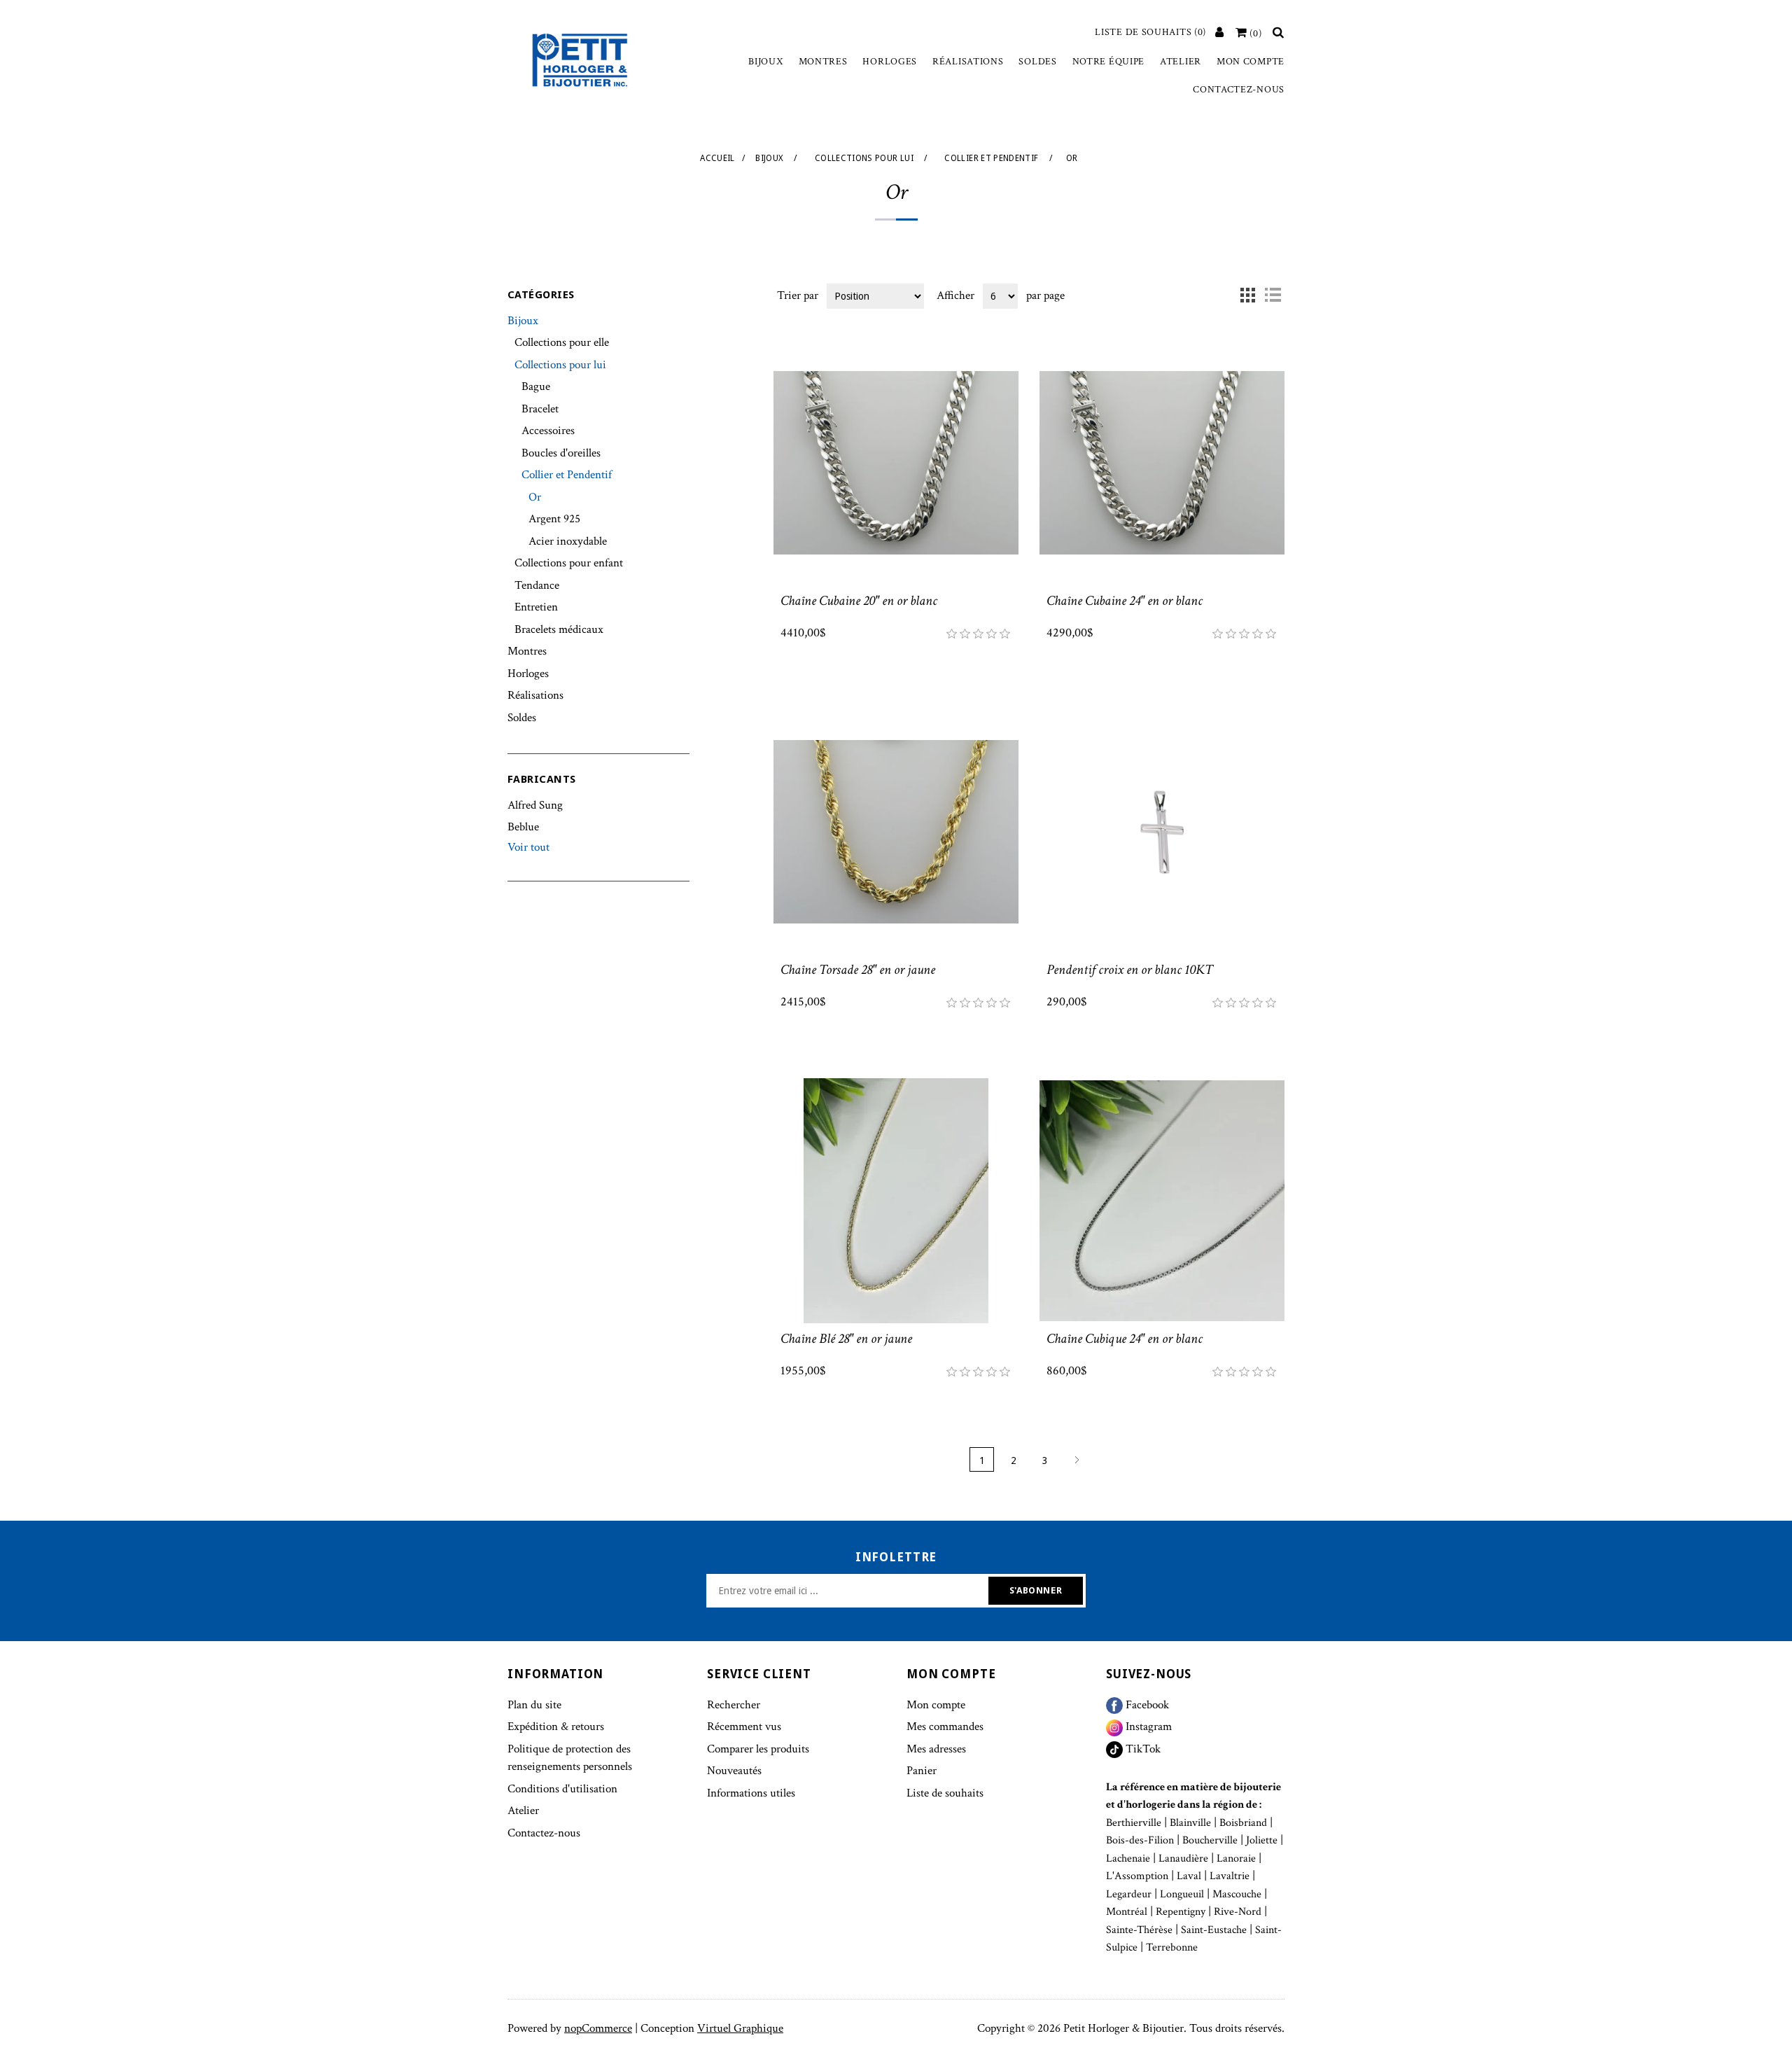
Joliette (1262, 1840)
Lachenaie (1128, 1859)
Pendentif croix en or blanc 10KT (1130, 970)
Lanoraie (1236, 1859)
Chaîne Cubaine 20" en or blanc (859, 601)
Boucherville (1210, 1840)
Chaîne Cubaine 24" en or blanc (1125, 601)
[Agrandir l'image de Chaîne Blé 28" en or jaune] (896, 1201)
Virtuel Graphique (740, 2028)
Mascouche (1237, 1894)
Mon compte (1251, 62)
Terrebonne (1172, 1947)
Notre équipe (1108, 62)
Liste (1273, 295)
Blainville (1190, 1823)
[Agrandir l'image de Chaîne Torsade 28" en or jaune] (896, 832)
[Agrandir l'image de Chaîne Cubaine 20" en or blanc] (896, 463)
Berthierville (1134, 1823)
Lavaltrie (1230, 1876)
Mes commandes (945, 1727)
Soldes (1037, 62)
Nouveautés (734, 1771)
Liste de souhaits (945, 1793)
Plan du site (534, 1705)
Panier (922, 1771)
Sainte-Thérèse (1139, 1930)
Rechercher (734, 1705)
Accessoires (548, 431)
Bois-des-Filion (1140, 1840)
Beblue (523, 827)
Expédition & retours (556, 1727)
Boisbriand (1243, 1823)
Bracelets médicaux (559, 629)
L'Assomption (1137, 1876)
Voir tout (528, 847)
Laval (1189, 1876)
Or (535, 497)
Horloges (890, 62)
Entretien (536, 607)
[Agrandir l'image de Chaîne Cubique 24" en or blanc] (1162, 1201)
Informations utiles (751, 1793)
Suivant (1076, 1459)
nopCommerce (598, 2028)
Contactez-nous (1239, 90)
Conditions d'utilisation (562, 1789)
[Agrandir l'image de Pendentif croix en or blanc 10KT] (1162, 832)
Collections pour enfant (569, 563)
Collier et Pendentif (567, 475)
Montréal (1127, 1912)
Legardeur (1129, 1894)
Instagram (1147, 1727)
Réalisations (968, 62)
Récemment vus (744, 1727)
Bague (536, 386)
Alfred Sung (535, 805)
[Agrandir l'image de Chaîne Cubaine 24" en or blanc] (1162, 463)
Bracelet (540, 409)
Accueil (717, 158)
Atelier (1181, 62)
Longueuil (1182, 1894)
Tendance (537, 585)
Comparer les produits (758, 1749)
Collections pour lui (560, 365)
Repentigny (1181, 1912)
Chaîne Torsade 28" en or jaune (858, 970)
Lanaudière (1183, 1859)
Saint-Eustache (1214, 1930)
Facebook (1146, 1705)
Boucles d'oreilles (561, 453)
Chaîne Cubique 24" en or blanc (1125, 1339)
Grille (1247, 295)
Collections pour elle (562, 342)
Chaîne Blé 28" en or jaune (846, 1339)
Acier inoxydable (568, 541)
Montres (823, 62)
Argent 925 (554, 519)
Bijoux (765, 62)
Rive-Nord (1238, 1912)
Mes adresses (936, 1749)
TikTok (1142, 1749)
